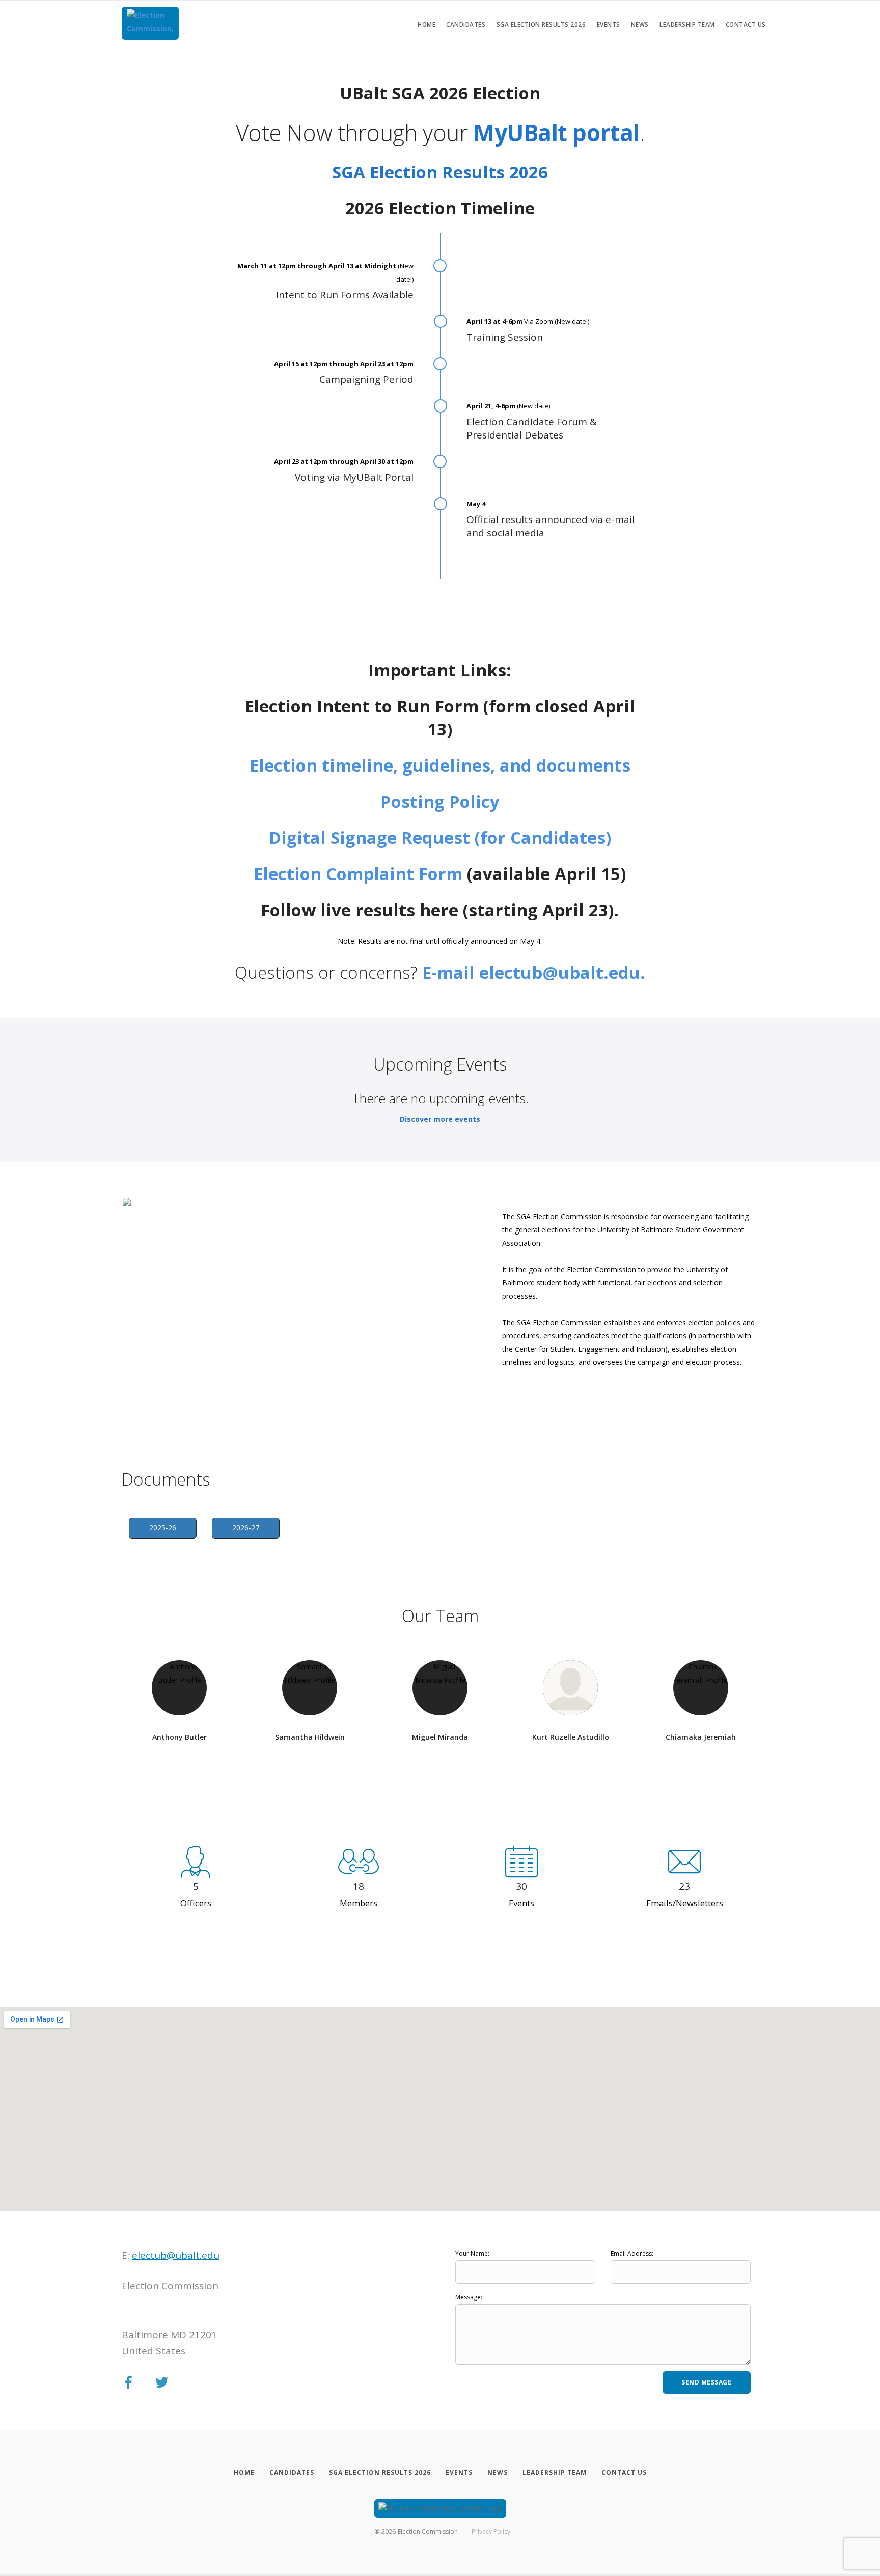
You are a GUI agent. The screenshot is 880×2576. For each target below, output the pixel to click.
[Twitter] (162, 2383)
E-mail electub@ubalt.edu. (534, 972)
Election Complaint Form (358, 874)
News (640, 25)
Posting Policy (440, 801)
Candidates (466, 25)
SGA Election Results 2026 (541, 25)
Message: (469, 2297)
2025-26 (163, 1528)
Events (609, 25)
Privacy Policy (491, 2531)
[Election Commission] (150, 23)
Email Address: (632, 2253)
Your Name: (472, 2253)
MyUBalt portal (556, 132)
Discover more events (440, 1119)
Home (427, 25)
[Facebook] (128, 2383)
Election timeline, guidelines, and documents (440, 765)
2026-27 (246, 1528)
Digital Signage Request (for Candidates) (440, 838)
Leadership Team (687, 25)
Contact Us (746, 25)
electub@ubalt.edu (176, 2255)
